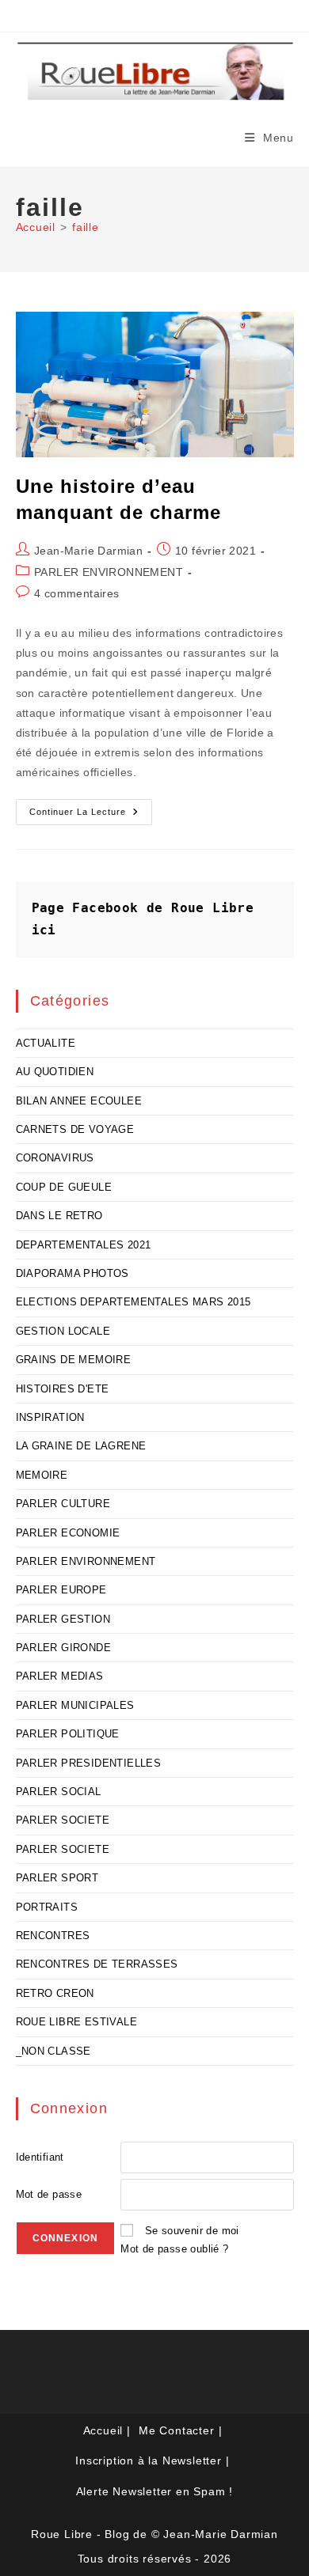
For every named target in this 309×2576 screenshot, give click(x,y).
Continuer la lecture (91, 816)
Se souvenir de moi (192, 2231)
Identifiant (40, 2157)
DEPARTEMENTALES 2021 (84, 1245)
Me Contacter (177, 2430)
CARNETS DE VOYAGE (75, 1129)
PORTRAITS (47, 1907)
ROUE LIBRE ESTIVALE (77, 2022)
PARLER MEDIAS (60, 1676)
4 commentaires (77, 593)
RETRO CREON (55, 1993)
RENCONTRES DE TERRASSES (97, 1964)
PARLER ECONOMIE (68, 1533)
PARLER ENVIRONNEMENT (109, 572)
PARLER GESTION (63, 1619)
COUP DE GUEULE (64, 1187)
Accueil (103, 2430)
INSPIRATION (50, 1417)
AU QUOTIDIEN (55, 1072)
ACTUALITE (46, 1043)
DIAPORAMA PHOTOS (72, 1273)
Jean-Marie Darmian (88, 551)
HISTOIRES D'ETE (63, 1389)
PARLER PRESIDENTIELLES (89, 1763)
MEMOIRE (42, 1475)
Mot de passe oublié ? (174, 2249)
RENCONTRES (53, 1936)
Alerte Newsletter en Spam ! (155, 2491)
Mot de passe (49, 2194)
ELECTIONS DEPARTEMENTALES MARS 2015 (134, 1302)
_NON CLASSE (53, 2051)
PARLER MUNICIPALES (75, 1705)
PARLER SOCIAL (59, 1792)
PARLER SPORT (57, 1878)
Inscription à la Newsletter (149, 2460)
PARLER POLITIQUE (68, 1734)
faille (86, 227)
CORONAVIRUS (55, 1158)
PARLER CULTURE (63, 1504)
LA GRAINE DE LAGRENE (81, 1446)
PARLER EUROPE (61, 1590)
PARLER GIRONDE (64, 1648)
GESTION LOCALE (63, 1331)
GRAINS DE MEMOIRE (74, 1360)
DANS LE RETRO (59, 1216)
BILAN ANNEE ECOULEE (79, 1101)
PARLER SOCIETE (63, 1820)
